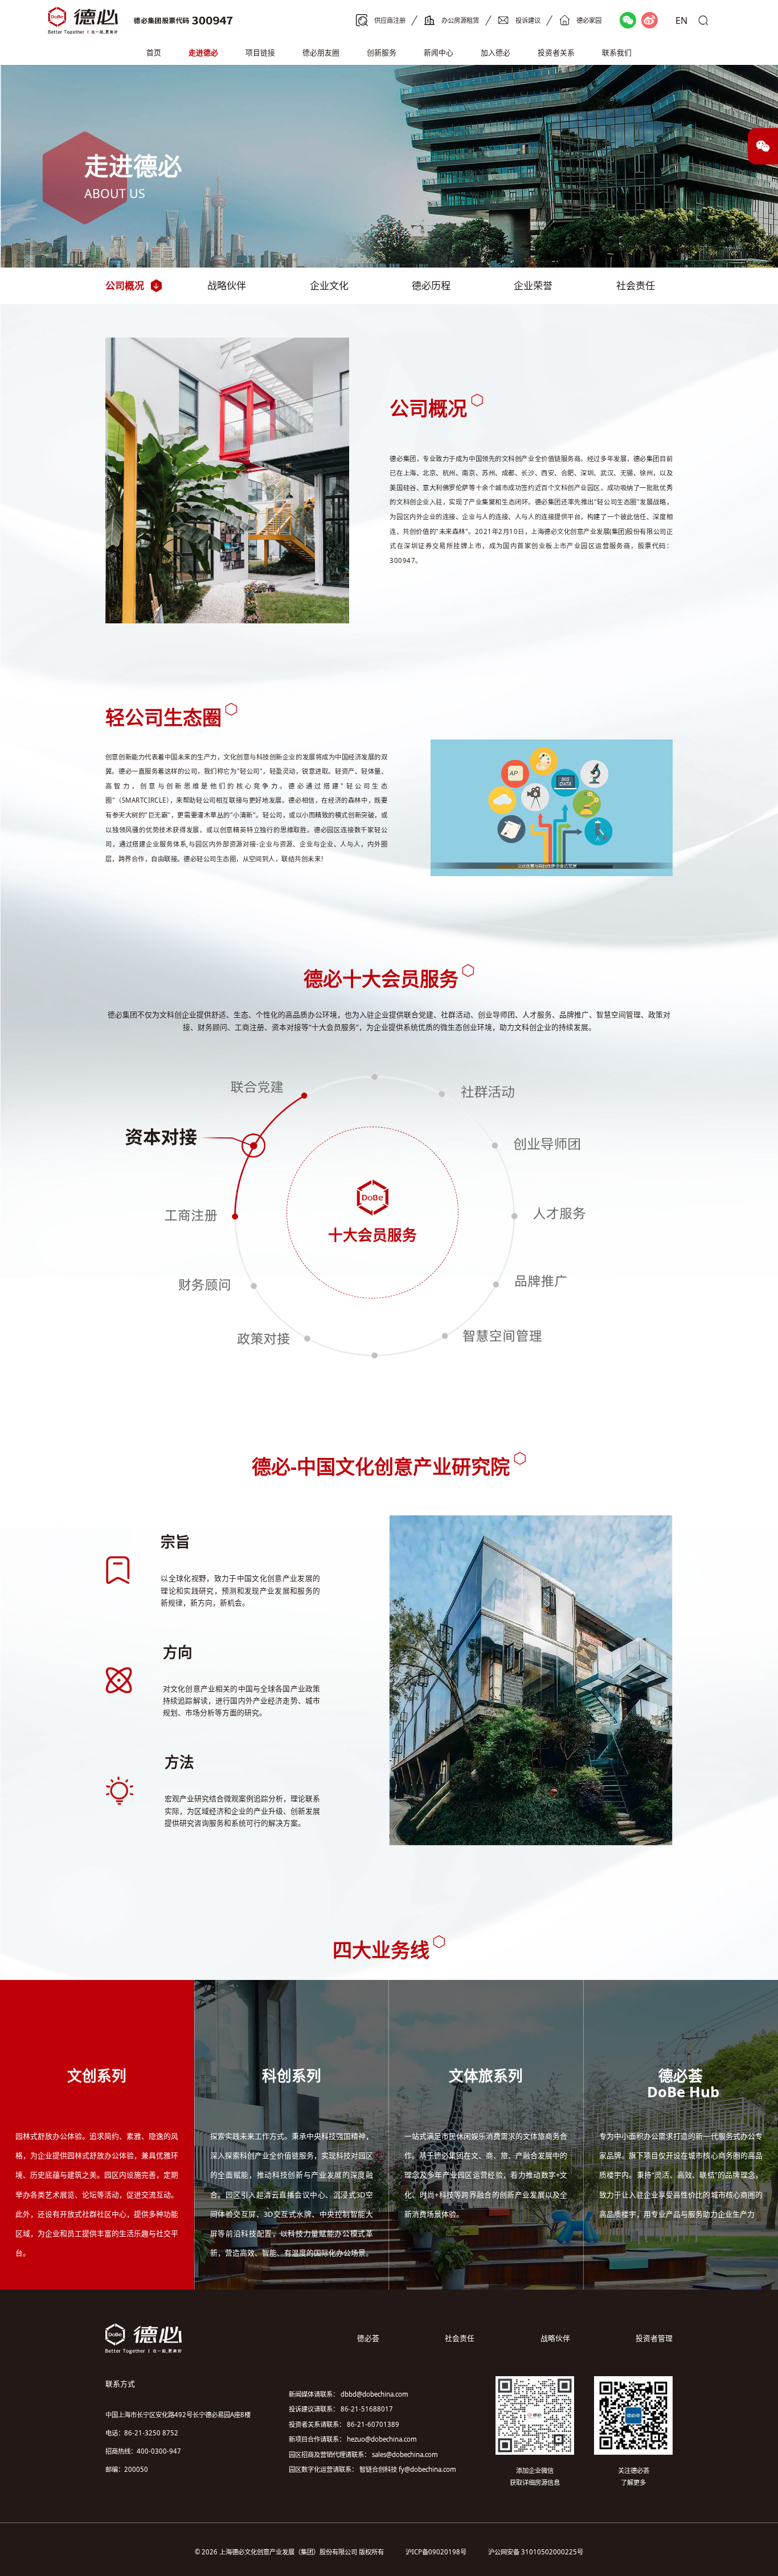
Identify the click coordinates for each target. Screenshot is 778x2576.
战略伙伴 (227, 285)
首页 (154, 52)
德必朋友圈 (321, 52)
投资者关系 (556, 52)
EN (681, 20)
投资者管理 (654, 2338)
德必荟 (368, 2338)
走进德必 (203, 52)
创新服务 (382, 52)
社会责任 (636, 285)
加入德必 (496, 52)
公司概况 (125, 285)
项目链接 (260, 52)
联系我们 (617, 52)
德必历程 (431, 285)
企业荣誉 (533, 285)
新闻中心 (439, 52)
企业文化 (329, 285)
